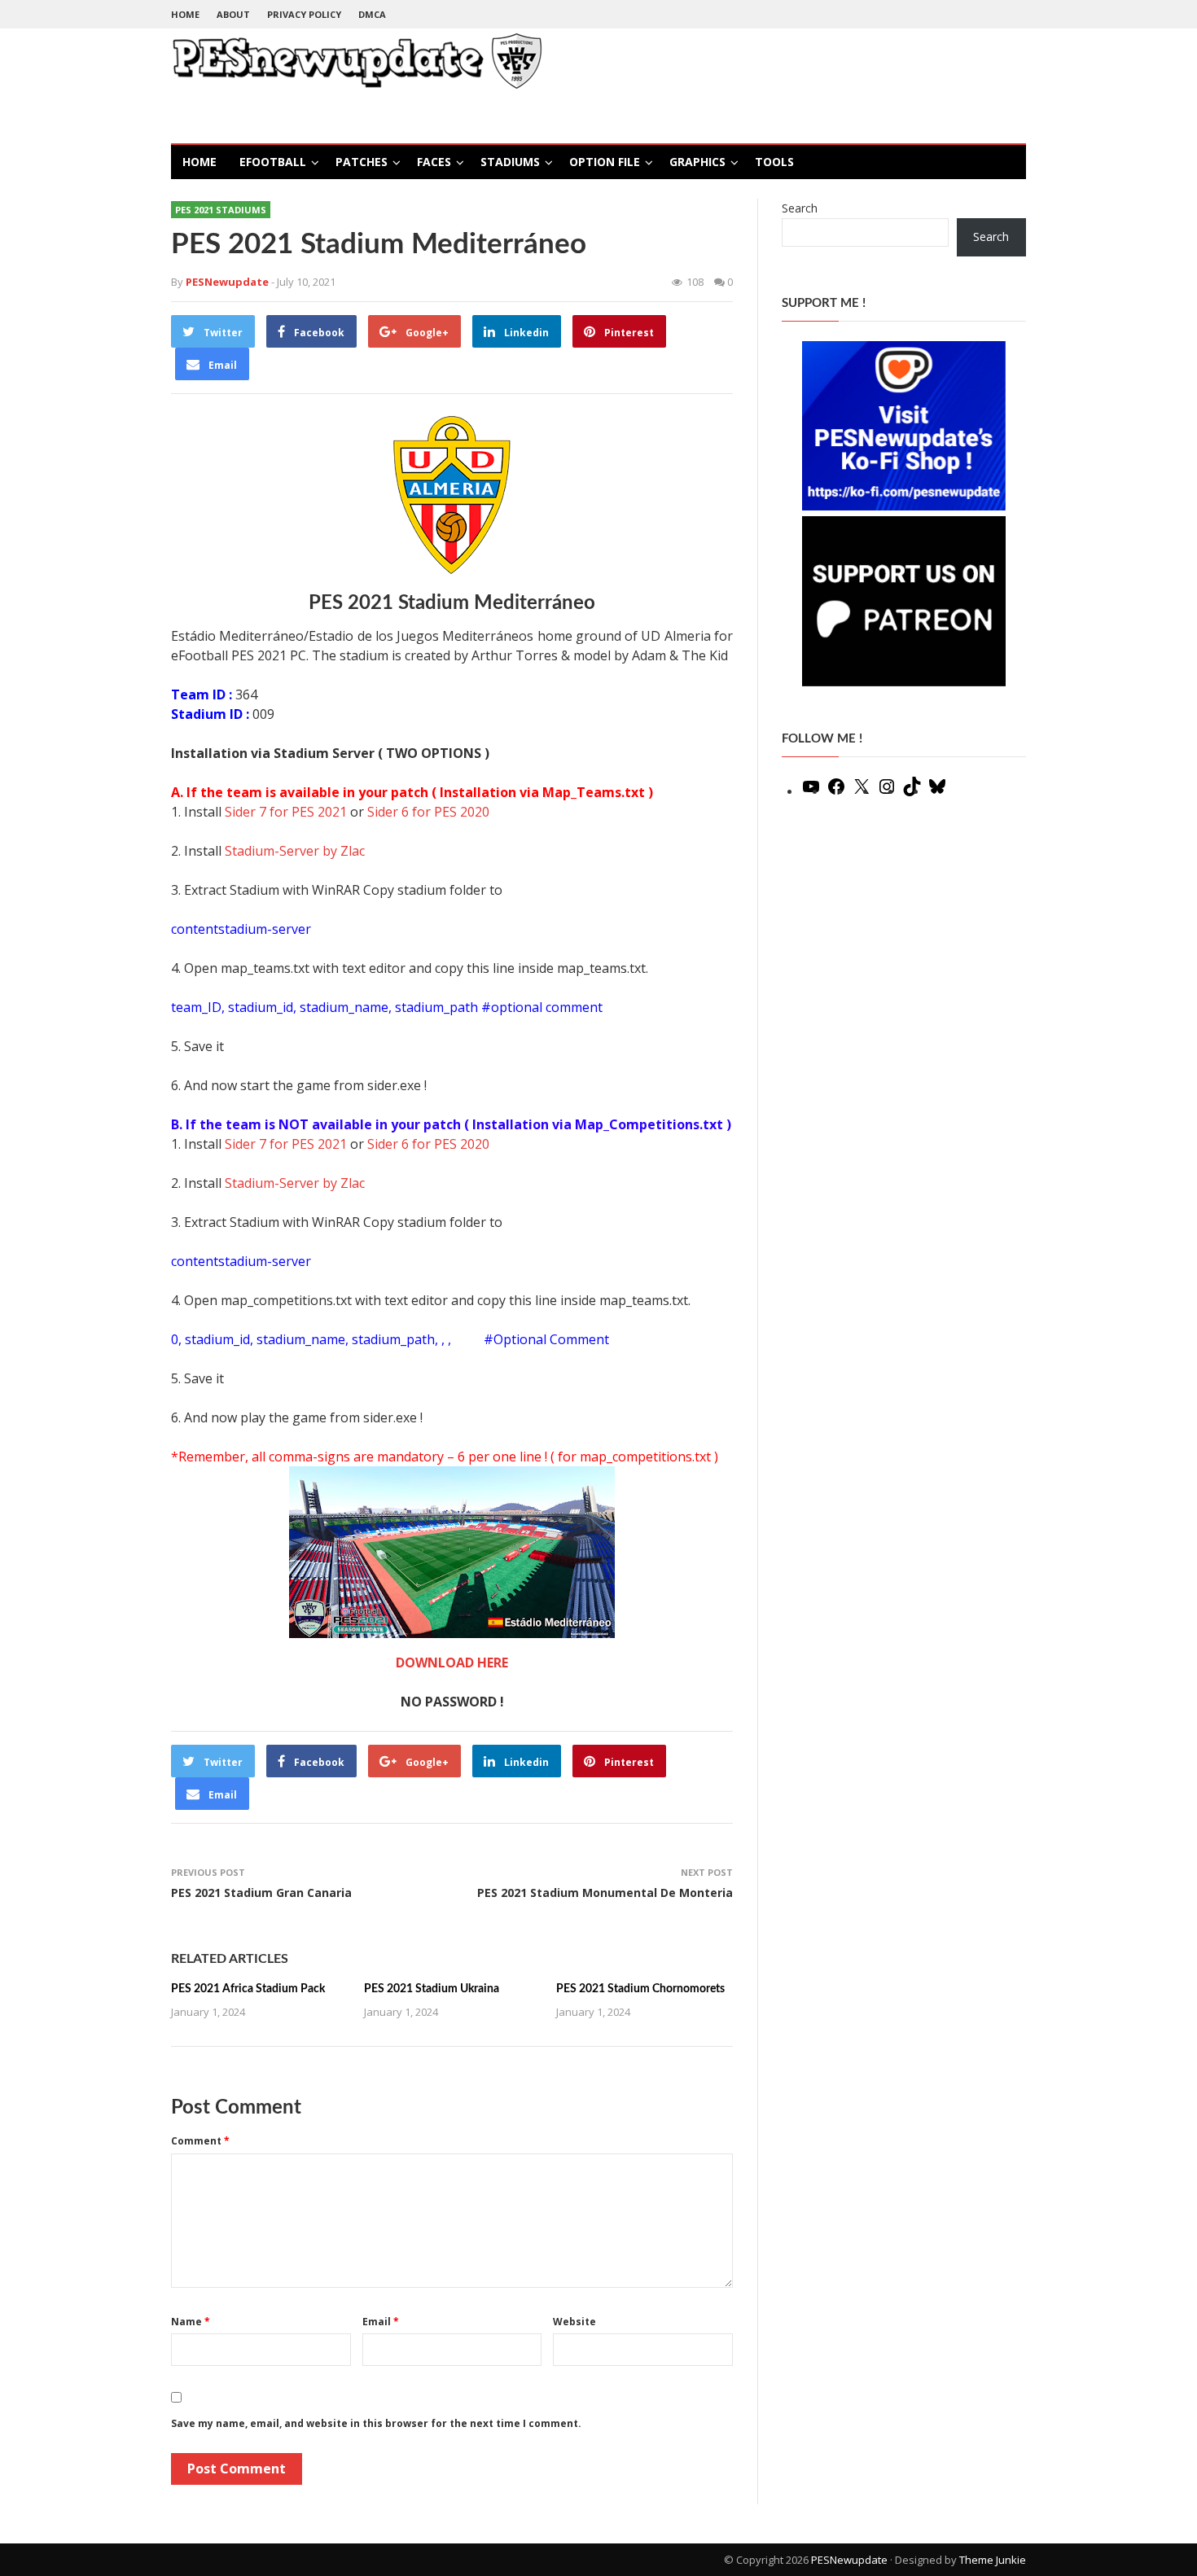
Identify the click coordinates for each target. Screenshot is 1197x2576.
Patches (362, 162)
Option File (605, 162)
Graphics (697, 162)
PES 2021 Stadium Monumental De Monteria (605, 1893)
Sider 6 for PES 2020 (428, 812)
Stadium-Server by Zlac (295, 851)
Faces (434, 162)
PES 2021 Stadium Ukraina (432, 1989)
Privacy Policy (304, 14)
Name (191, 2322)
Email (381, 2322)
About (233, 14)
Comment (200, 2141)
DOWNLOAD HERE (452, 1663)
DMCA (372, 14)
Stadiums (510, 162)
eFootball (273, 162)
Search (800, 208)
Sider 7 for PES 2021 (286, 812)
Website (574, 2322)
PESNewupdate (849, 2560)
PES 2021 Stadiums (221, 210)
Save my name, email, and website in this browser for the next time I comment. (376, 2423)
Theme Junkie (993, 2560)
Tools (774, 162)
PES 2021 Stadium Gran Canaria (261, 1893)
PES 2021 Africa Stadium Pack (248, 1989)
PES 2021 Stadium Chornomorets (640, 1989)
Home (185, 14)
